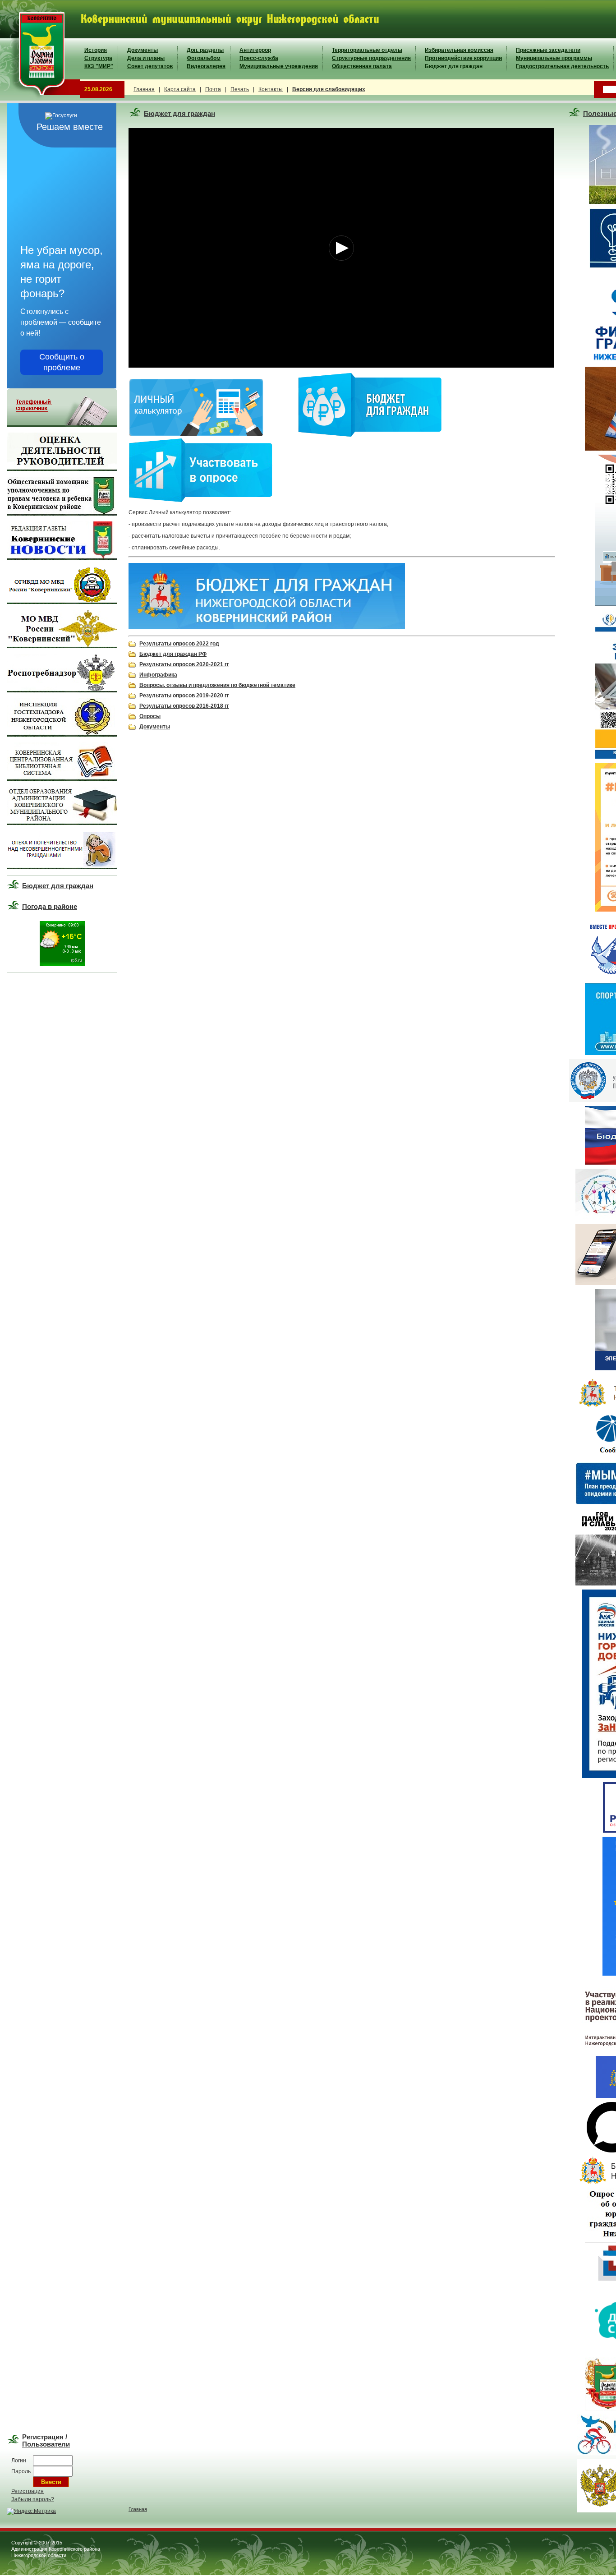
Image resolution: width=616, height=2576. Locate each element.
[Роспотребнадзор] (62, 691)
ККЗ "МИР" (99, 66)
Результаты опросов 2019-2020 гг (184, 696)
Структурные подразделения (371, 58)
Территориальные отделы (367, 50)
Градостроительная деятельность (562, 66)
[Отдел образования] (62, 823)
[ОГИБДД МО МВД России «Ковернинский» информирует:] (62, 602)
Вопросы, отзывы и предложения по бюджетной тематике (217, 685)
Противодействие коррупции (463, 58)
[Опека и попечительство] (62, 867)
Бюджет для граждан (454, 66)
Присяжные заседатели (548, 50)
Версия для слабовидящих (329, 89)
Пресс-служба (259, 58)
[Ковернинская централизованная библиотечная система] (62, 779)
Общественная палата (362, 66)
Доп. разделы (205, 50)
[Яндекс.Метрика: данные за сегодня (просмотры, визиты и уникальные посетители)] (31, 2511)
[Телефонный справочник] (62, 425)
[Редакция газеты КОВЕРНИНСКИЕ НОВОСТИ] (62, 558)
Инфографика (158, 675)
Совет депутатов (150, 66)
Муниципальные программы (554, 58)
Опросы (150, 716)
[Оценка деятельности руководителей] (62, 469)
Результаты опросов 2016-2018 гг (184, 706)
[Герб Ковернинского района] (40, 99)
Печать (240, 89)
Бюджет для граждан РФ (173, 654)
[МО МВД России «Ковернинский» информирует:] (62, 646)
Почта (213, 89)
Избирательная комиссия (459, 50)
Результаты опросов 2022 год (179, 644)
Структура (98, 58)
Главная (144, 89)
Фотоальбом (204, 58)
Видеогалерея (206, 66)
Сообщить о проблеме (62, 362)
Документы (143, 50)
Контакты (271, 89)
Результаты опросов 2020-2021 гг (184, 664)
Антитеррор (255, 50)
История (96, 50)
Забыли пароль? (33, 2499)
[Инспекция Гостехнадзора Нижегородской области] (62, 735)
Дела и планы (146, 58)
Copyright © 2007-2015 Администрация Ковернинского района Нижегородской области (56, 2549)
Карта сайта (180, 89)
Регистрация (28, 2491)
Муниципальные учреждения (279, 66)
